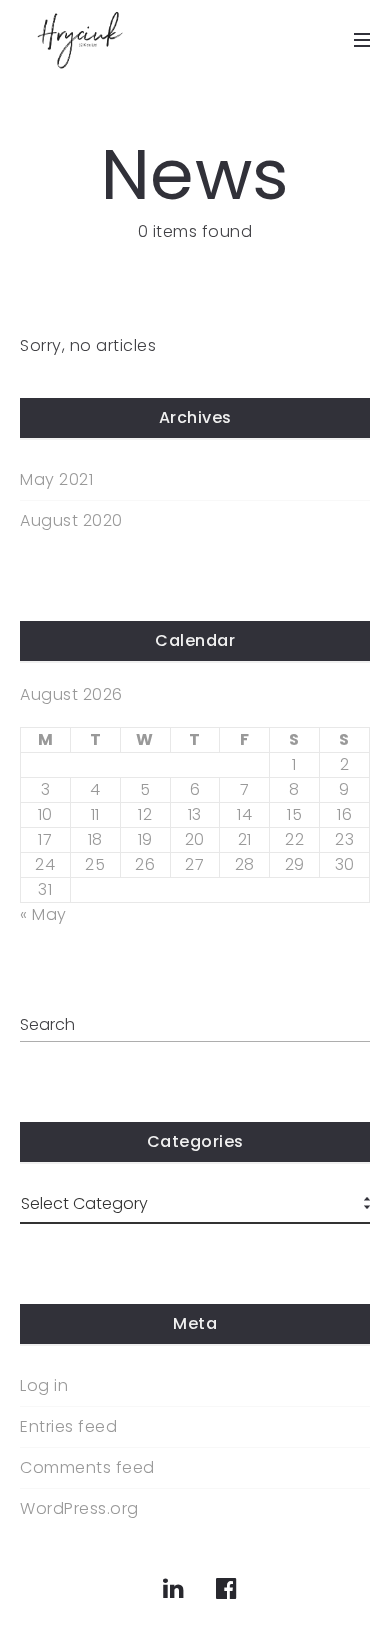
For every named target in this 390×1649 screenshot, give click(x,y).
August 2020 (71, 521)
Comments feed (87, 1468)
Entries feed (68, 1427)
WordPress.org (79, 1509)
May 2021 (56, 480)
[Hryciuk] (80, 40)
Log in (44, 1386)
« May (43, 914)
